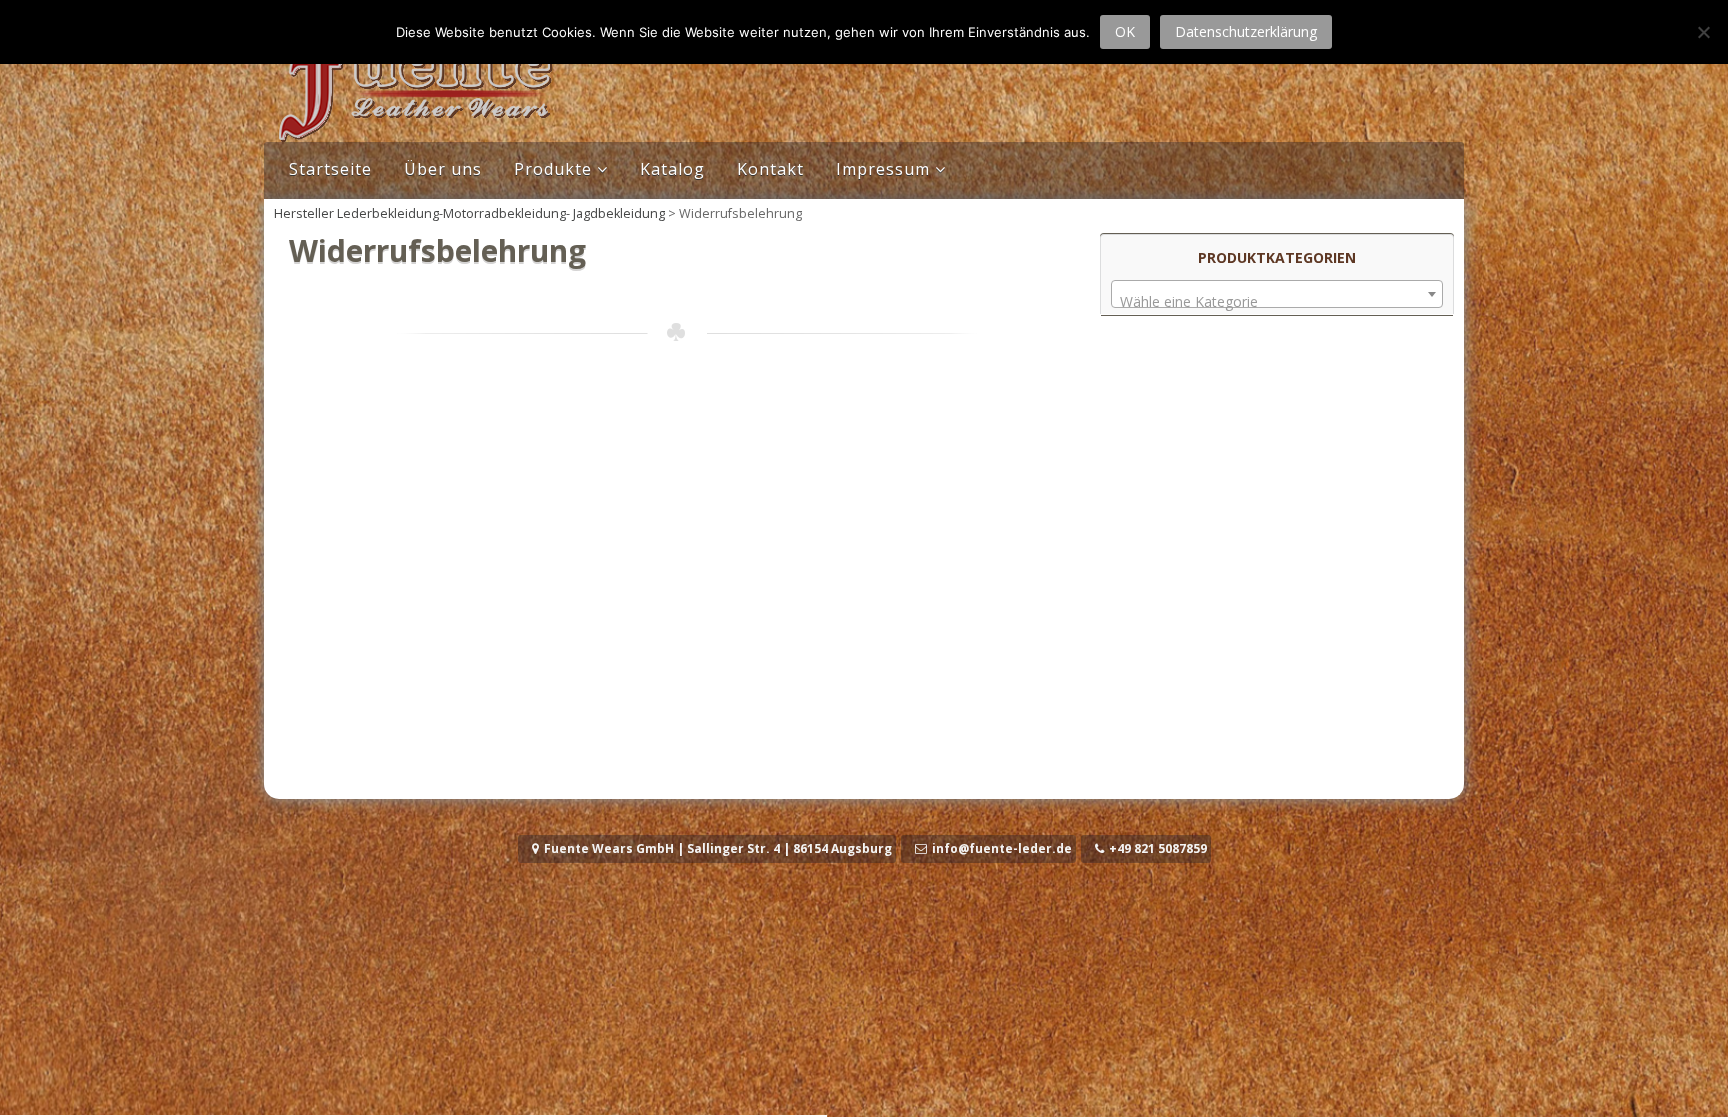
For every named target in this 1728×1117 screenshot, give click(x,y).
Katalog (672, 169)
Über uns (443, 169)
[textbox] (1277, 302)
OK (1125, 31)
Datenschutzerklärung (1246, 31)
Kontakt (770, 169)
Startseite (330, 169)
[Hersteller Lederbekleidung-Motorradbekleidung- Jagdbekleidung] (414, 136)
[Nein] (1703, 32)
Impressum (883, 169)
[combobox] (1277, 294)
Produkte (553, 169)
